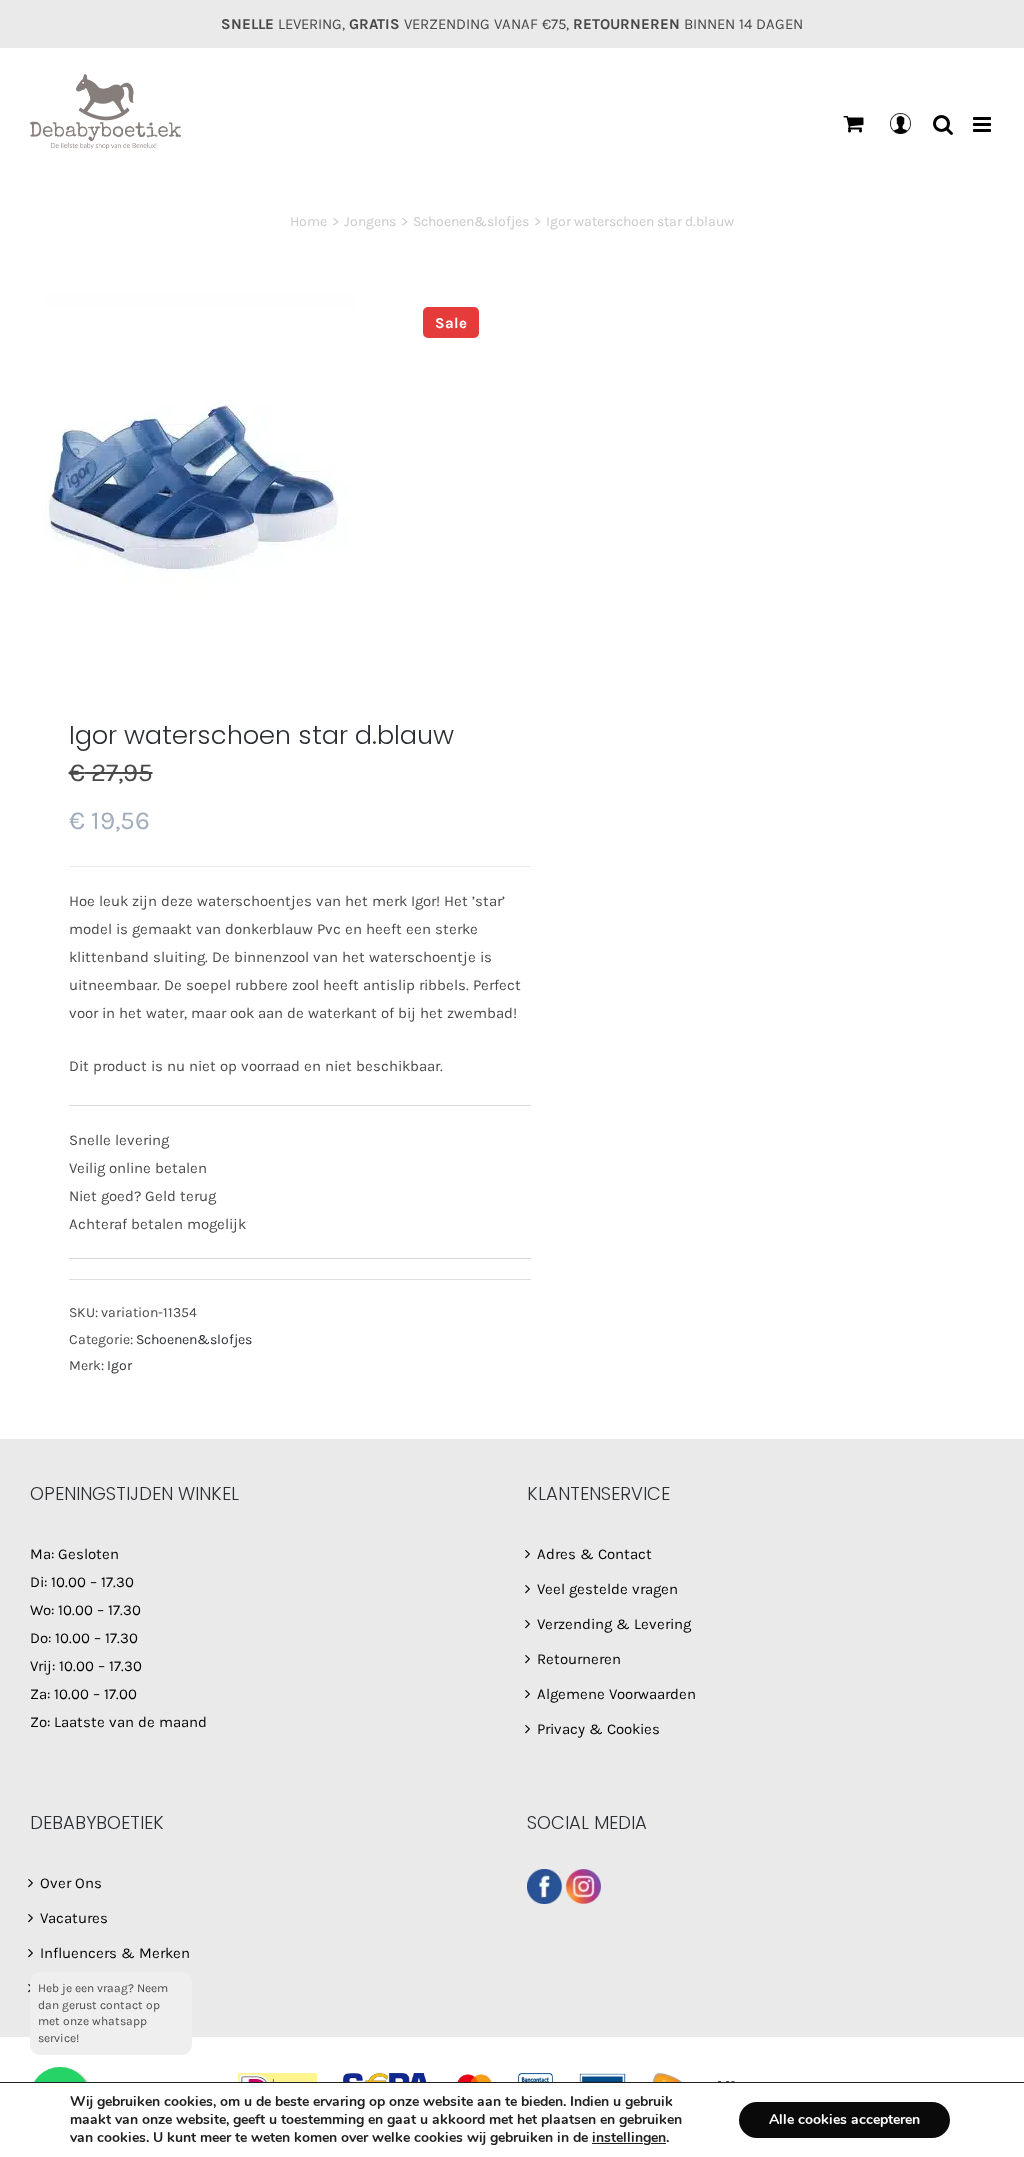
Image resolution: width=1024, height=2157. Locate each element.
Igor (119, 1365)
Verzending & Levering (614, 1624)
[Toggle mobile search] (943, 124)
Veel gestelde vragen (607, 1589)
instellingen (629, 2138)
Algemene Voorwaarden (616, 1694)
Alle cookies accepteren (844, 2119)
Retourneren (579, 1659)
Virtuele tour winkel (106, 1988)
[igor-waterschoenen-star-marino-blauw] (261, 480)
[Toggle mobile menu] (983, 124)
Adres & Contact (594, 1554)
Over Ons (71, 1883)
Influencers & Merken (115, 1953)
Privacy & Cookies (598, 1729)
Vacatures (74, 1918)
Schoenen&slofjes (194, 1339)
